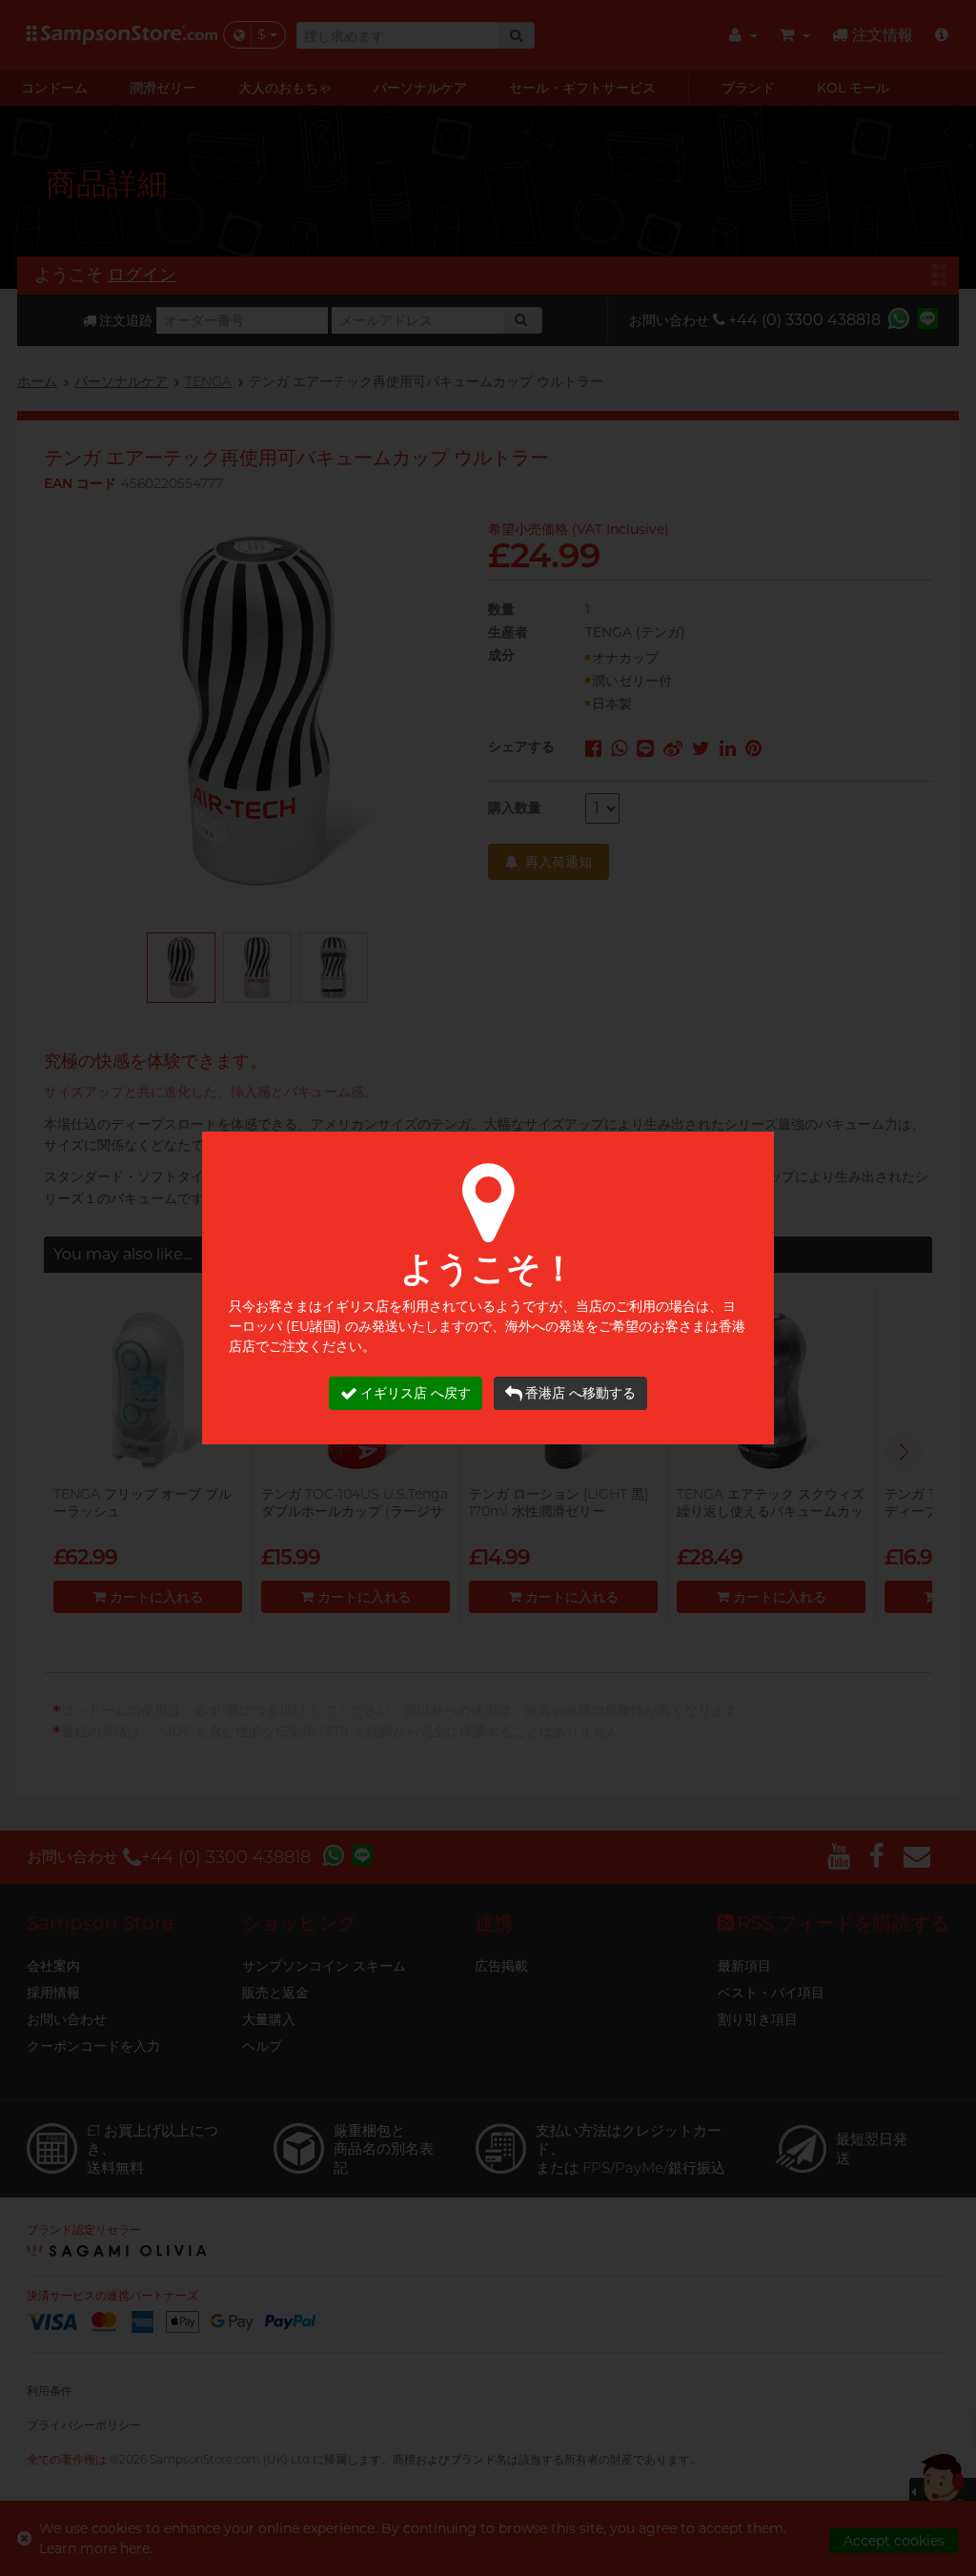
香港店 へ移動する (580, 1393)
